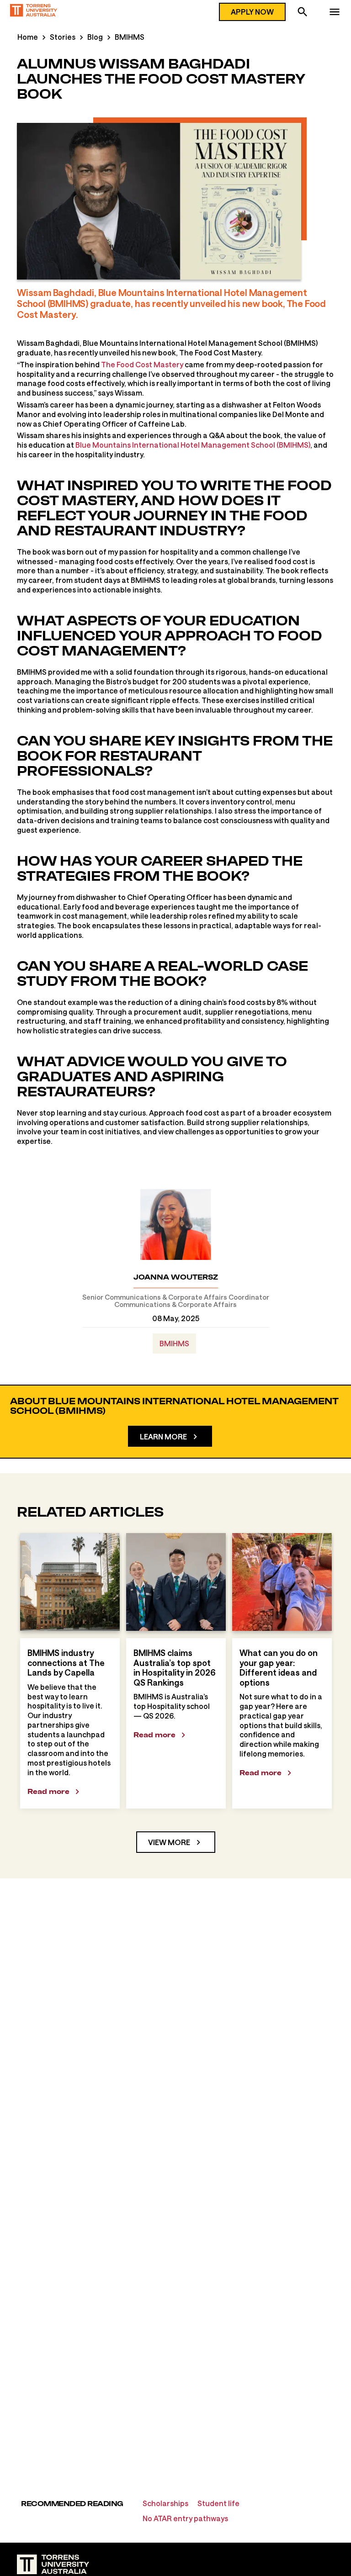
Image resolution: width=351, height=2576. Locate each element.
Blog (95, 37)
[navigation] (335, 13)
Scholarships (165, 2503)
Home (28, 37)
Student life (218, 2503)
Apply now (252, 12)
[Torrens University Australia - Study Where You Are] (34, 12)
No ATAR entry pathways (185, 2518)
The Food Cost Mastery (142, 364)
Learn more (163, 1436)
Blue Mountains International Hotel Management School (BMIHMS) (193, 445)
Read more (48, 1791)
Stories (63, 37)
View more (169, 1842)
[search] (303, 13)
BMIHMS (130, 37)
